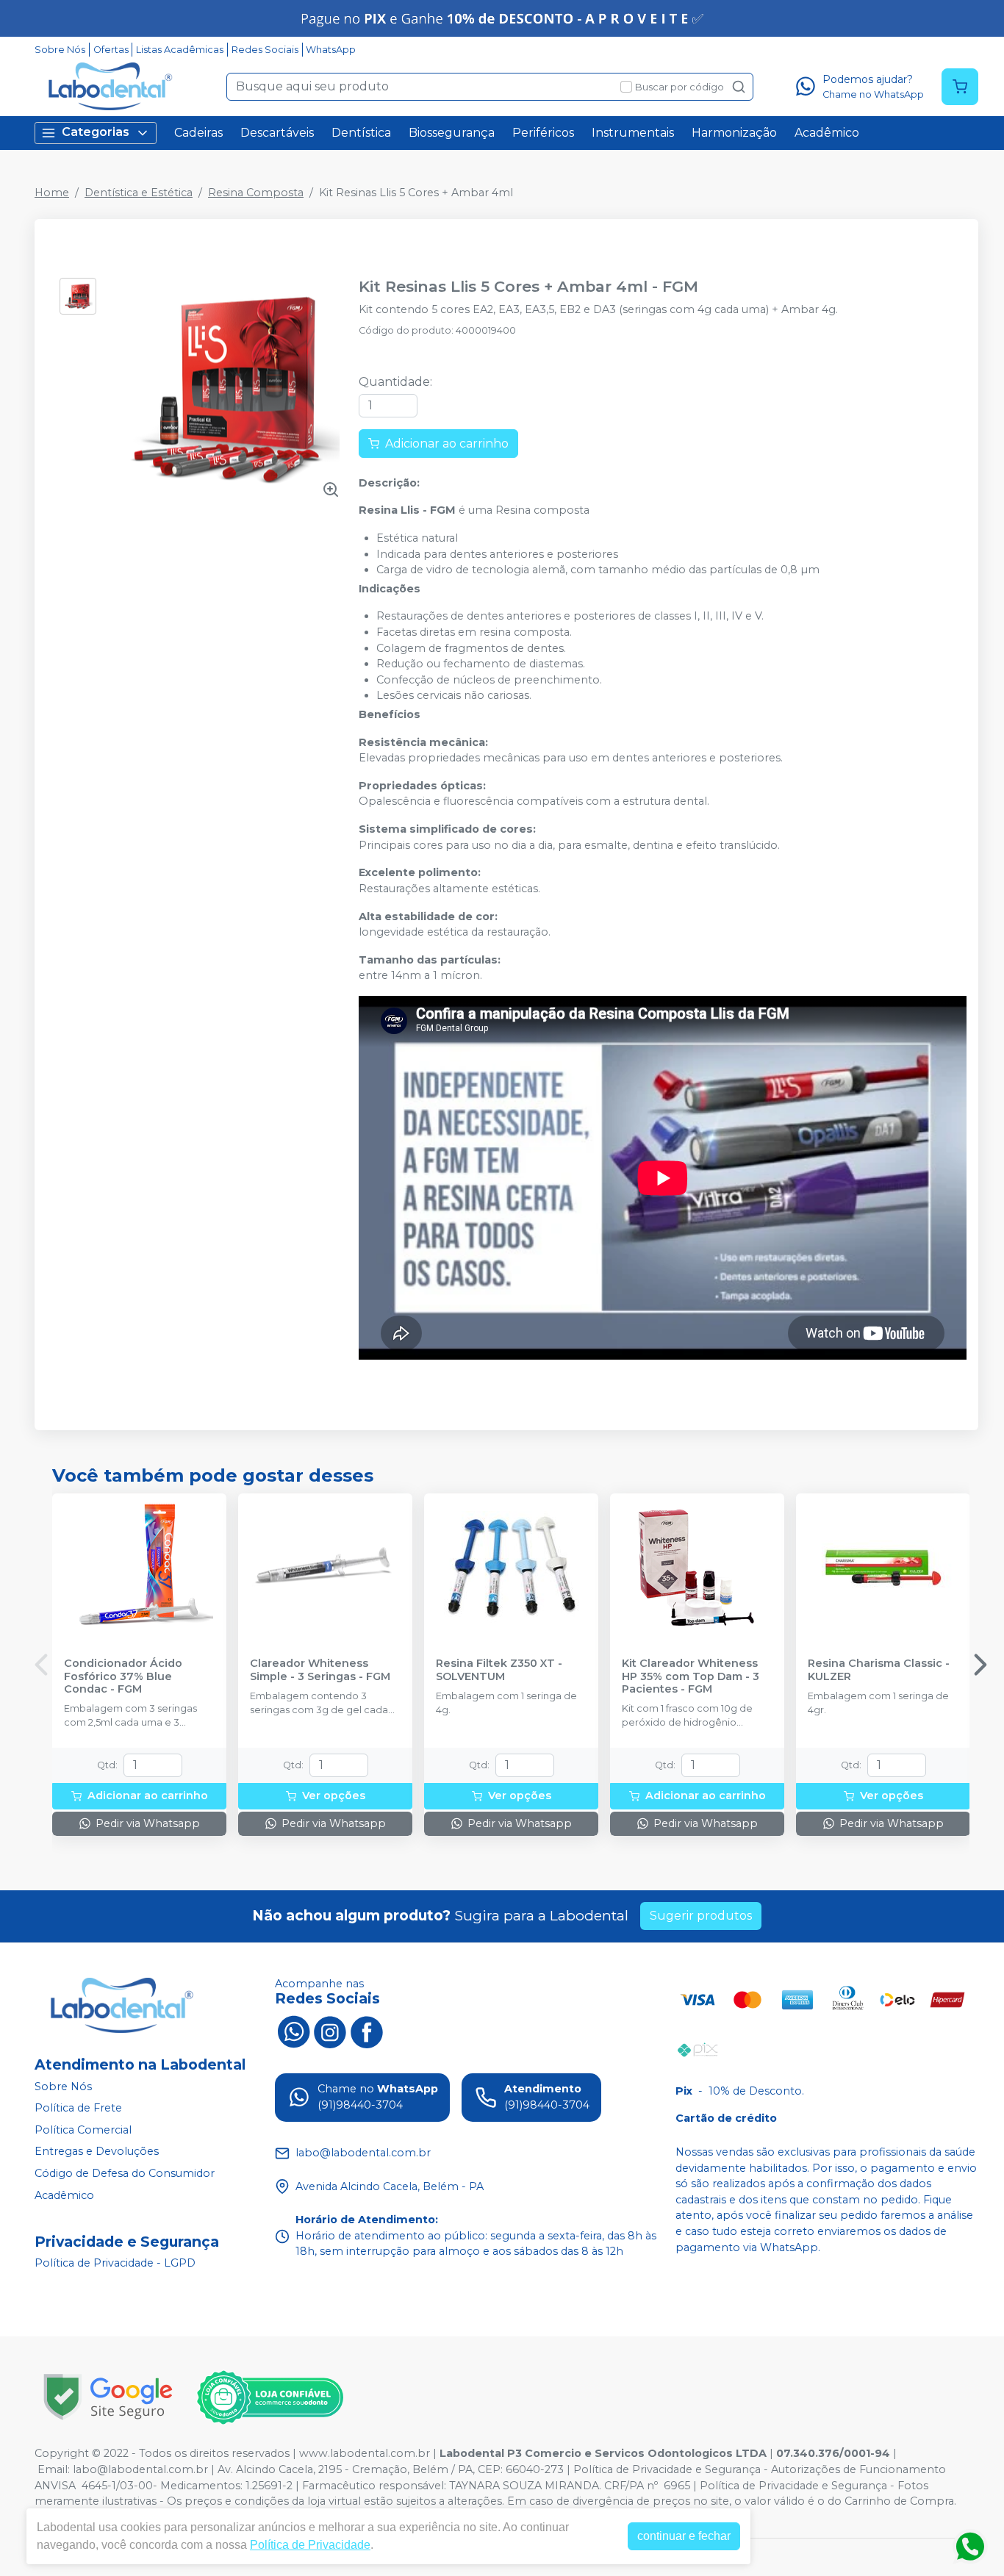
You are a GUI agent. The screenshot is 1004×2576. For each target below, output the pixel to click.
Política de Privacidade (310, 2545)
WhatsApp (331, 50)
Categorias (96, 132)
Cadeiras (198, 133)
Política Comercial (83, 2130)
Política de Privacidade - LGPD (115, 2264)
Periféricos (543, 133)
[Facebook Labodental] (367, 2031)
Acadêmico (827, 133)
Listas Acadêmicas (180, 50)
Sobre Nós (60, 50)
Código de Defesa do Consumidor (125, 2173)
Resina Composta (256, 193)
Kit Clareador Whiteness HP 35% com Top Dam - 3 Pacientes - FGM (691, 1676)
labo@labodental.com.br (140, 2469)
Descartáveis (277, 133)
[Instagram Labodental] (330, 2031)
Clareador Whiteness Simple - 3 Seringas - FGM (320, 1670)
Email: (55, 2469)
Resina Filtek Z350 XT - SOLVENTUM (499, 1670)
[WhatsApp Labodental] (293, 2031)
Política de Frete (78, 2108)
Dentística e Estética (139, 193)
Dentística (361, 133)
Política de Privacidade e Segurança (667, 2469)
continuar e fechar (684, 2536)
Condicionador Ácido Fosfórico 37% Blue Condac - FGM (123, 1676)
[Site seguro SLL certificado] (108, 2397)
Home (52, 193)
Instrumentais (633, 133)
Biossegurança (452, 133)
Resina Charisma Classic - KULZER (879, 1670)
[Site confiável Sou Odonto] (270, 2397)
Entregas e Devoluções (97, 2152)
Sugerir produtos (701, 1916)
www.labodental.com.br (365, 2453)
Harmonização (734, 133)
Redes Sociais (265, 50)
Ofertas (111, 50)
